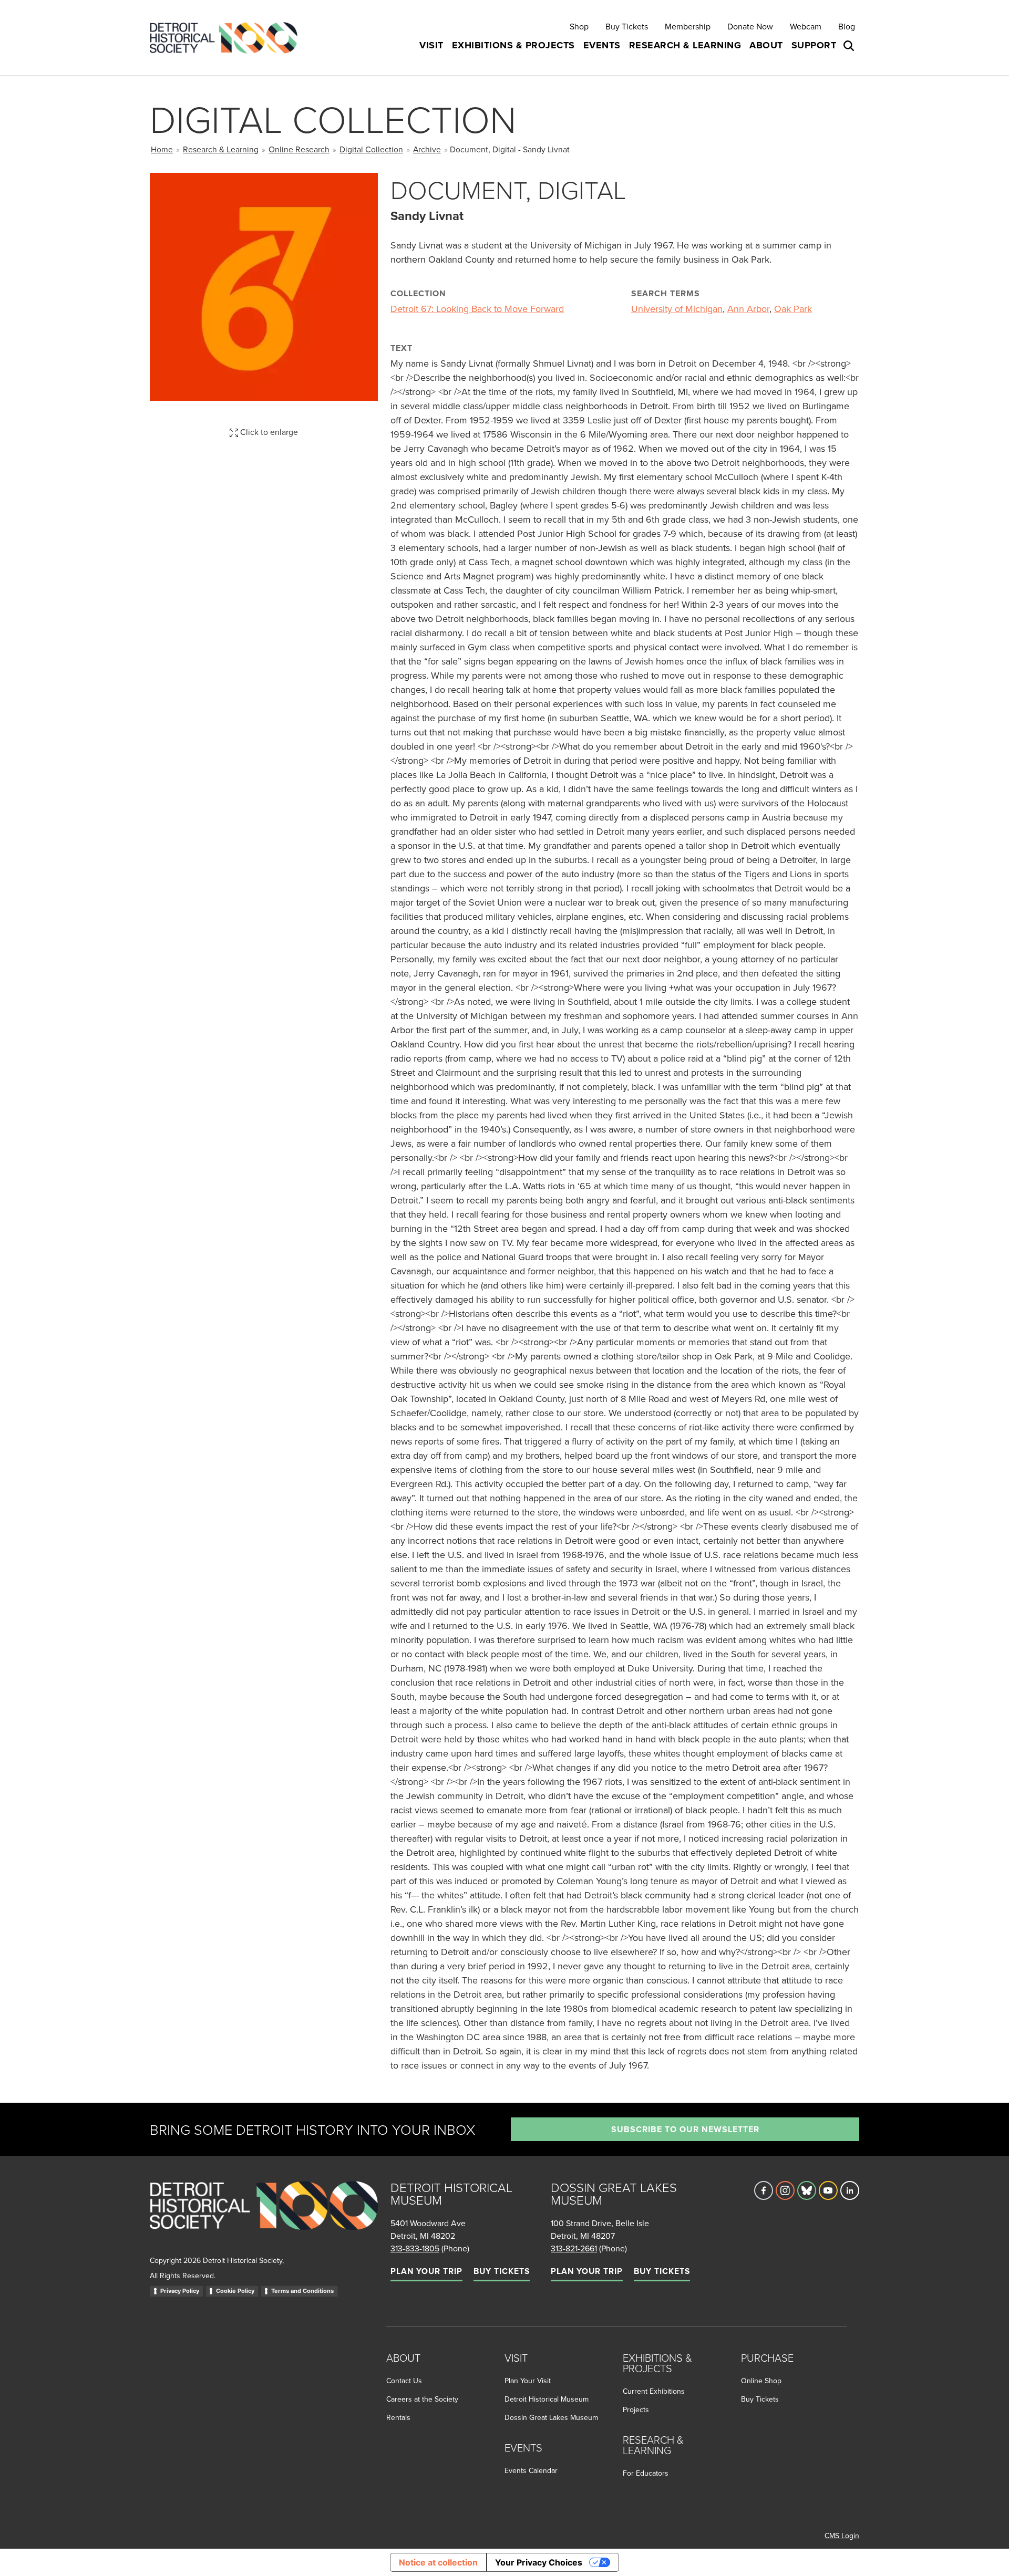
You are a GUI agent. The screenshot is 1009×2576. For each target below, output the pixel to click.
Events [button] (602, 45)
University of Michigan (677, 309)
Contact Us (404, 2381)
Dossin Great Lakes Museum (551, 2417)
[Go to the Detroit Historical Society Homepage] (228, 38)
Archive (427, 149)
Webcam (806, 26)
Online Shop (761, 2381)
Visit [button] (431, 45)
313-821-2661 (574, 2248)
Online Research (299, 149)
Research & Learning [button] (685, 45)
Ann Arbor (748, 309)
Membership (688, 26)
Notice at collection (438, 2562)
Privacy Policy (180, 2291)
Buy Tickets (627, 26)
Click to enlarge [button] (268, 432)
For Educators (646, 2473)
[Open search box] (850, 46)
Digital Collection (371, 149)
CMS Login (842, 2536)
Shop (579, 26)
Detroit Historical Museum (547, 2399)
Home (162, 149)
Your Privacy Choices (539, 2562)
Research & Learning (221, 149)
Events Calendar (531, 2470)
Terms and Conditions (302, 2291)
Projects (636, 2409)
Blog (847, 26)
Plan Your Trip (426, 2271)
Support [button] (814, 45)
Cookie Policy (235, 2291)
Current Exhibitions (654, 2391)
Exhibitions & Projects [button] (513, 45)
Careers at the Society (422, 2399)
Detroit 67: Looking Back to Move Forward (477, 309)
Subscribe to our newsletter (685, 2129)
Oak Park (793, 309)
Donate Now (750, 26)
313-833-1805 (415, 2248)
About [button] (766, 45)
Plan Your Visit (528, 2381)
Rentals (398, 2417)
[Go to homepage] (264, 2217)
